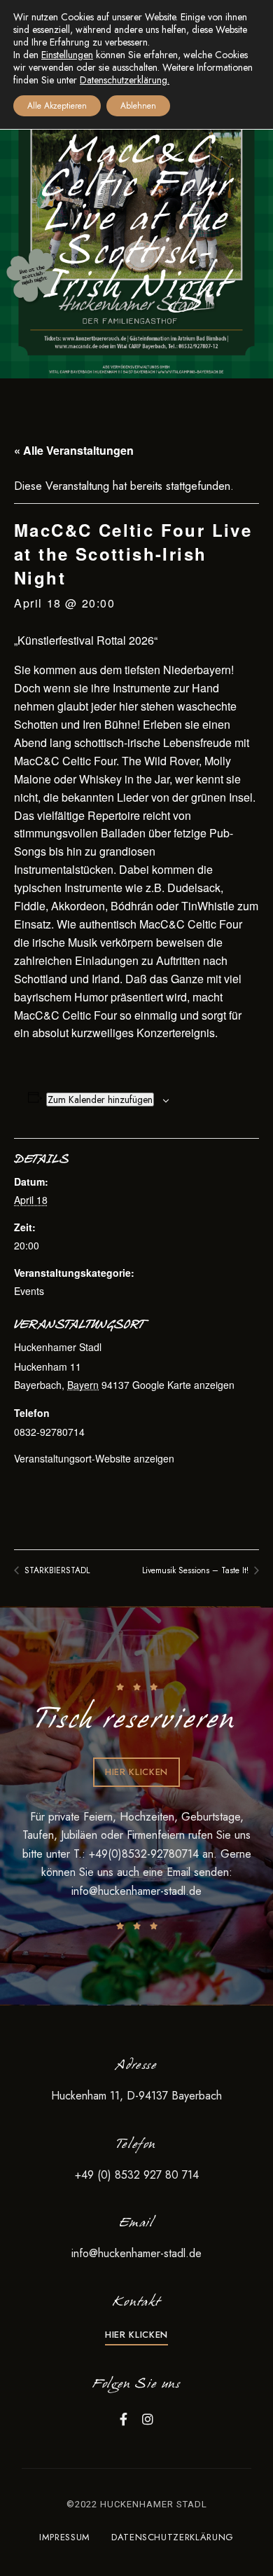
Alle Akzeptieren (57, 106)
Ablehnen (138, 106)
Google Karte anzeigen (183, 1385)
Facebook (124, 2419)
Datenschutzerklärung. (125, 80)
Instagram (148, 2419)
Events (29, 1291)
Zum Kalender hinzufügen (100, 1099)
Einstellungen (67, 55)
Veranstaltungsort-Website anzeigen (94, 1458)
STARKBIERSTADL (56, 1570)
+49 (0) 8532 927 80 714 (137, 2175)
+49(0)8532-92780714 (146, 1854)
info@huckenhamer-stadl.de (136, 1891)
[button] (136, 1772)
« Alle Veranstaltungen (74, 450)
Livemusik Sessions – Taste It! (197, 1570)
